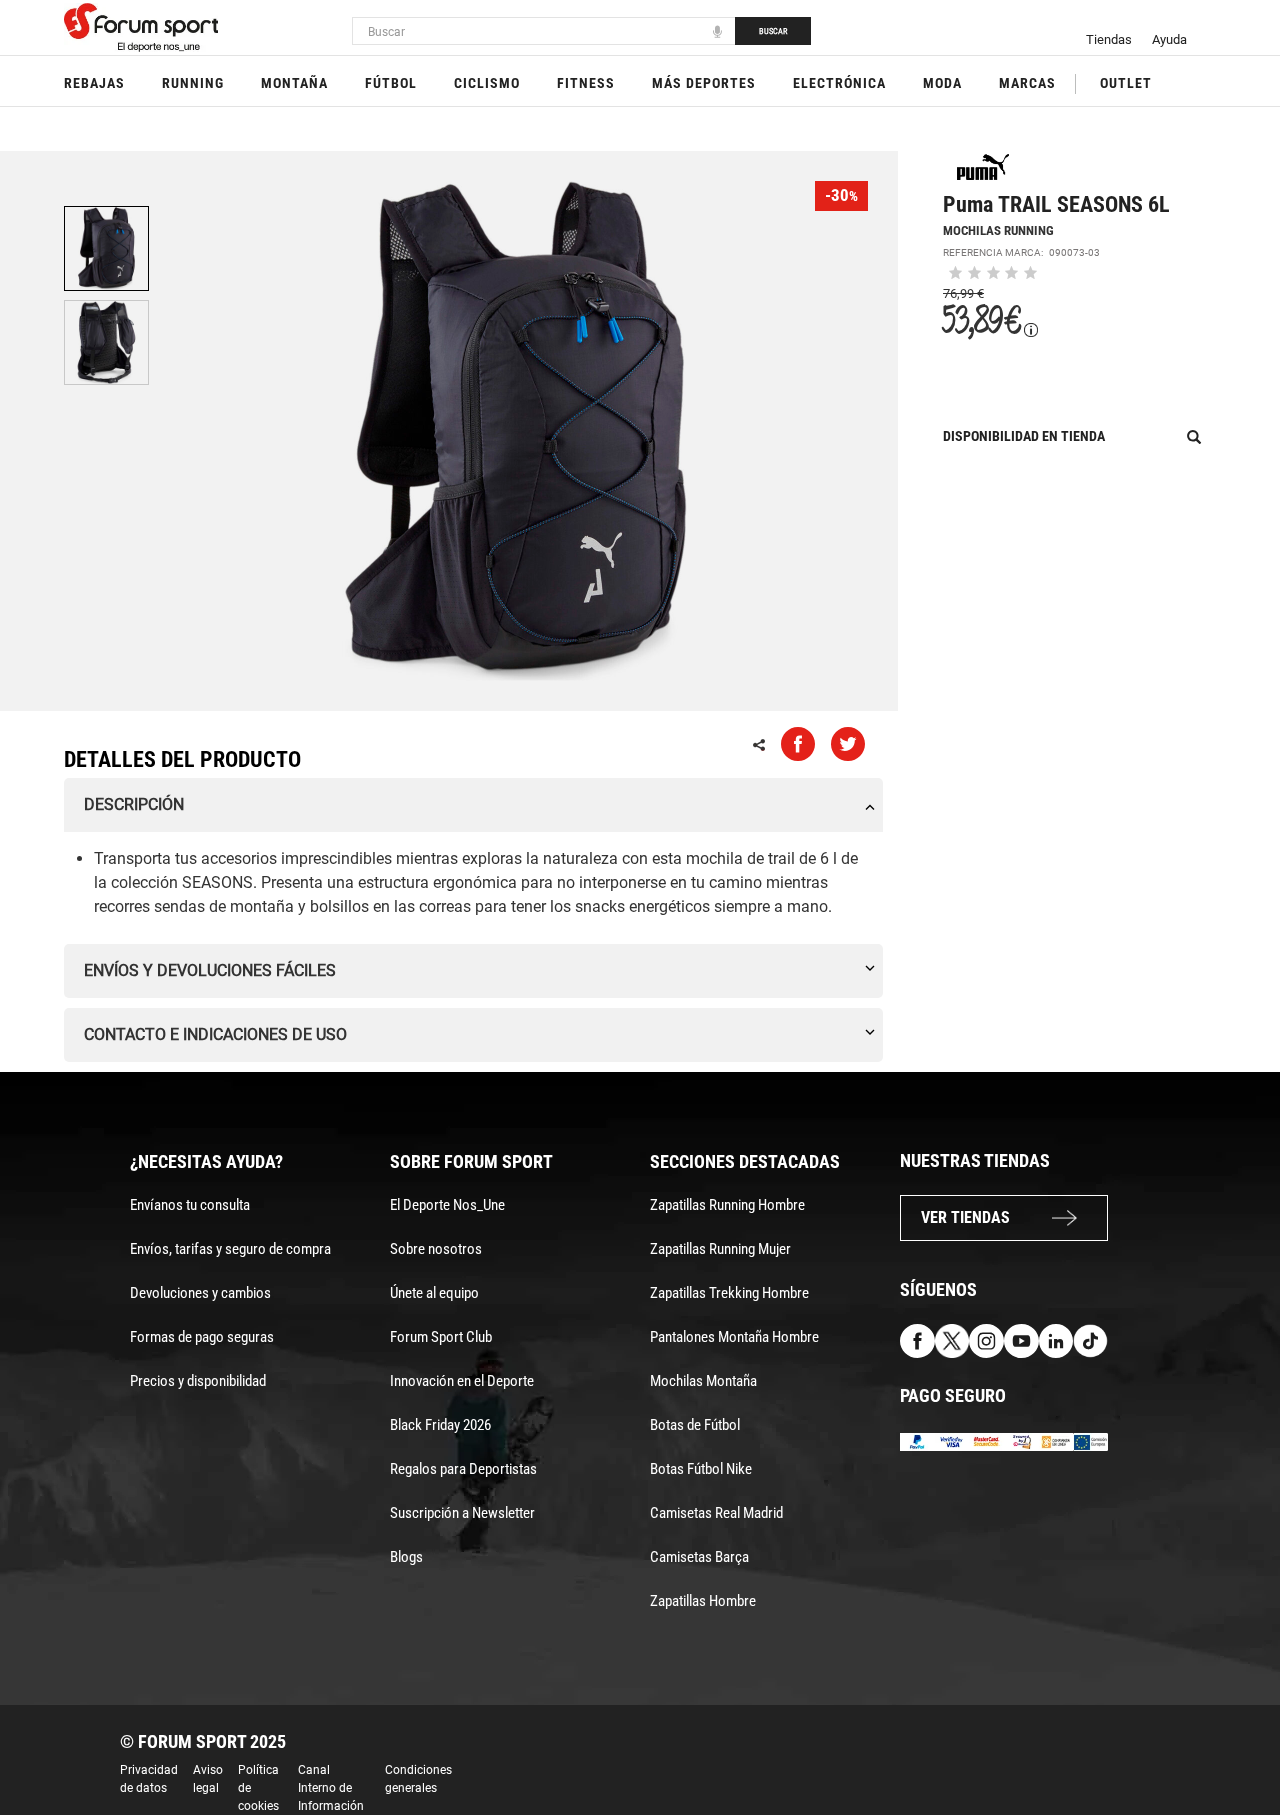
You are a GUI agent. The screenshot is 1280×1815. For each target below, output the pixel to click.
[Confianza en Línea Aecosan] (1056, 1440)
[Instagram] (986, 1339)
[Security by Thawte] (1021, 1440)
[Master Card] (986, 1440)
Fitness (586, 83)
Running (193, 83)
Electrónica (839, 83)
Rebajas (94, 83)
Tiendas (1109, 39)
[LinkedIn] (1056, 1339)
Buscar (773, 31)
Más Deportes (704, 83)
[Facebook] (917, 1339)
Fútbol (391, 83)
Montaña (294, 83)
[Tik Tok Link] (1090, 1339)
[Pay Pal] (917, 1440)
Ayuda (1169, 39)
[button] (1236, 1743)
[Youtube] (1021, 1339)
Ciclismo (487, 83)
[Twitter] (952, 1339)
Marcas (1027, 83)
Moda (942, 83)
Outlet (1126, 83)
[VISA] (952, 1440)
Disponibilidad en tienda (1024, 436)
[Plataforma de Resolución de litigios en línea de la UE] (1090, 1440)
